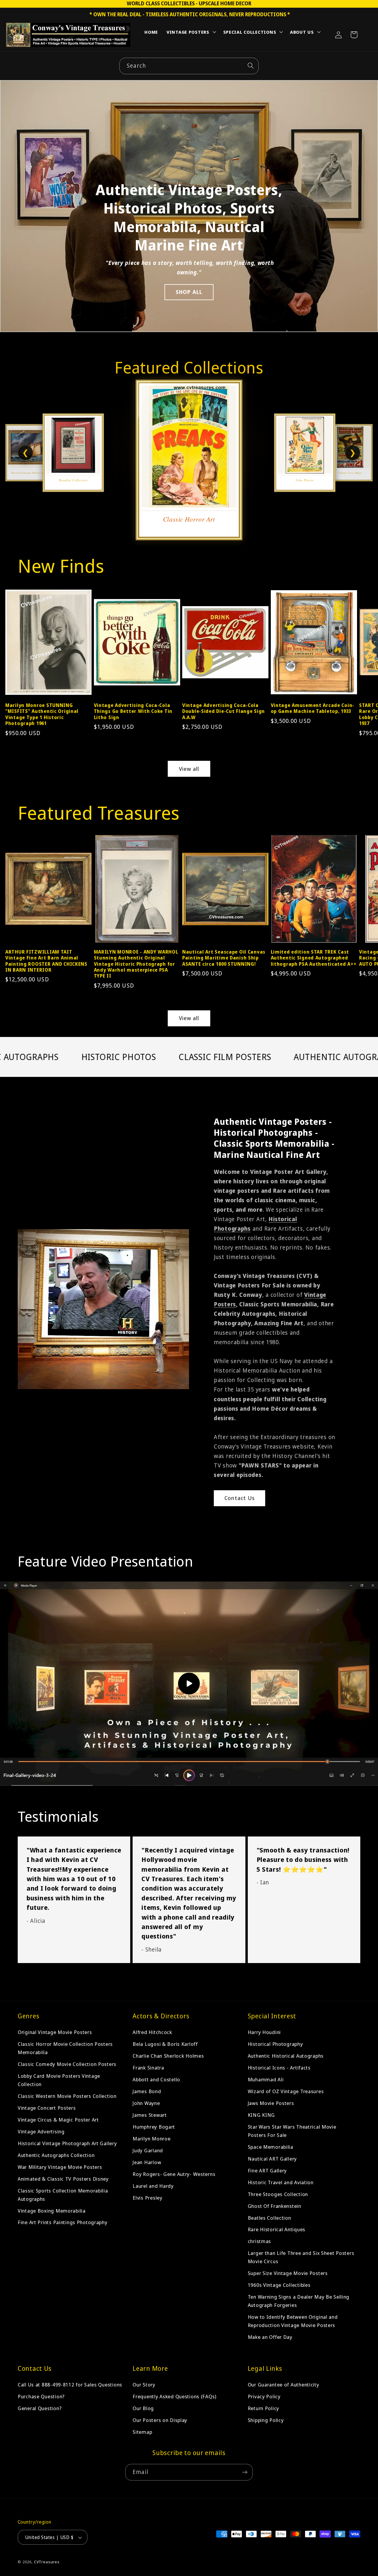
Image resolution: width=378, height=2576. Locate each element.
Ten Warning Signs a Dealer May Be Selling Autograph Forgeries (299, 2301)
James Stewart (150, 2115)
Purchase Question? (41, 2396)
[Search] (251, 66)
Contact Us (239, 1498)
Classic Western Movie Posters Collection (67, 2096)
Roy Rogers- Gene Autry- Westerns (174, 2174)
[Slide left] (14, 645)
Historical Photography (275, 2044)
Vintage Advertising (41, 2131)
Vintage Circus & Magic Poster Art (58, 2120)
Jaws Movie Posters (271, 2103)
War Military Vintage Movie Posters (60, 2167)
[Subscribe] (245, 2472)
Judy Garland (148, 2150)
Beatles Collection (269, 2217)
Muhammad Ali (266, 2079)
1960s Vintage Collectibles (279, 2285)
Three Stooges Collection (278, 2194)
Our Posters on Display (160, 2420)
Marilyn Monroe (151, 2139)
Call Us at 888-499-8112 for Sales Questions (70, 2385)
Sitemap (142, 2432)
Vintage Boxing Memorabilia (52, 2210)
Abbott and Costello (156, 2079)
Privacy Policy (264, 2396)
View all (189, 769)
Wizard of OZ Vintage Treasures (286, 2091)
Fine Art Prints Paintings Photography (63, 2222)
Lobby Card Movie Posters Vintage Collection (59, 2080)
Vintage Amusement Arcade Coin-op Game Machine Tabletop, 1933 (313, 708)
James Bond (147, 2091)
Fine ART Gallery (267, 2170)
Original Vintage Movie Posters (55, 2032)
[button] (191, 33)
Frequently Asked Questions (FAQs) (175, 2396)
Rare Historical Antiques (277, 2229)
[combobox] (189, 66)
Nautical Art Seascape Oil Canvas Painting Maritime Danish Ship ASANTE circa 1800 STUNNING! (224, 958)
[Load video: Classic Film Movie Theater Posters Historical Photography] (189, 1684)
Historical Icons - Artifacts (279, 2068)
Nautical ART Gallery (272, 2159)
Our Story (144, 2385)
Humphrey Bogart (154, 2127)
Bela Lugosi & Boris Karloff (165, 2044)
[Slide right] (364, 645)
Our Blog (143, 2408)
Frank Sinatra (148, 2068)
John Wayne (146, 2103)
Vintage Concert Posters (47, 2108)
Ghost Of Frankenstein (274, 2206)
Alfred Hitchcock (152, 2032)
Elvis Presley (147, 2198)
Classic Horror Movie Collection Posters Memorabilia (65, 2048)
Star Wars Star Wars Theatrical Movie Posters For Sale (292, 2131)
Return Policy (263, 2408)
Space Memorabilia (271, 2147)
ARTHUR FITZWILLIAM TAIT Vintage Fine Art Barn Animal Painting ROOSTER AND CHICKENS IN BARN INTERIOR (46, 961)
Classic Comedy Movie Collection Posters (67, 2064)
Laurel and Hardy (153, 2186)
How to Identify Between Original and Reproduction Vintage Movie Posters (293, 2321)
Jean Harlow (147, 2162)
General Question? (40, 2408)
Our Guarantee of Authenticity (283, 2385)
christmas (259, 2241)
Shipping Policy (266, 2420)
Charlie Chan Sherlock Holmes (168, 2056)
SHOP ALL (189, 292)
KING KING (261, 2115)
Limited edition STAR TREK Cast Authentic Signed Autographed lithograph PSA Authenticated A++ (314, 958)
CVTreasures (47, 2562)
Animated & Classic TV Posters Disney (63, 2179)
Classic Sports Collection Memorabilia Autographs (63, 2195)
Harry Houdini (264, 2032)
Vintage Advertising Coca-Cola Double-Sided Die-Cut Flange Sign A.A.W (224, 711)
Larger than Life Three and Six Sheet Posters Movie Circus (301, 2257)
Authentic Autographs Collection (56, 2155)
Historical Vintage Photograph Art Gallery (67, 2143)
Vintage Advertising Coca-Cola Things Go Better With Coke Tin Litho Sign (133, 711)
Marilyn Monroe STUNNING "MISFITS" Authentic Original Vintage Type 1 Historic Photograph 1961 (42, 714)
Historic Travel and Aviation (281, 2182)
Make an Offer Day (270, 2337)
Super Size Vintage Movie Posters (288, 2273)
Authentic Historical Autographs (286, 2056)
